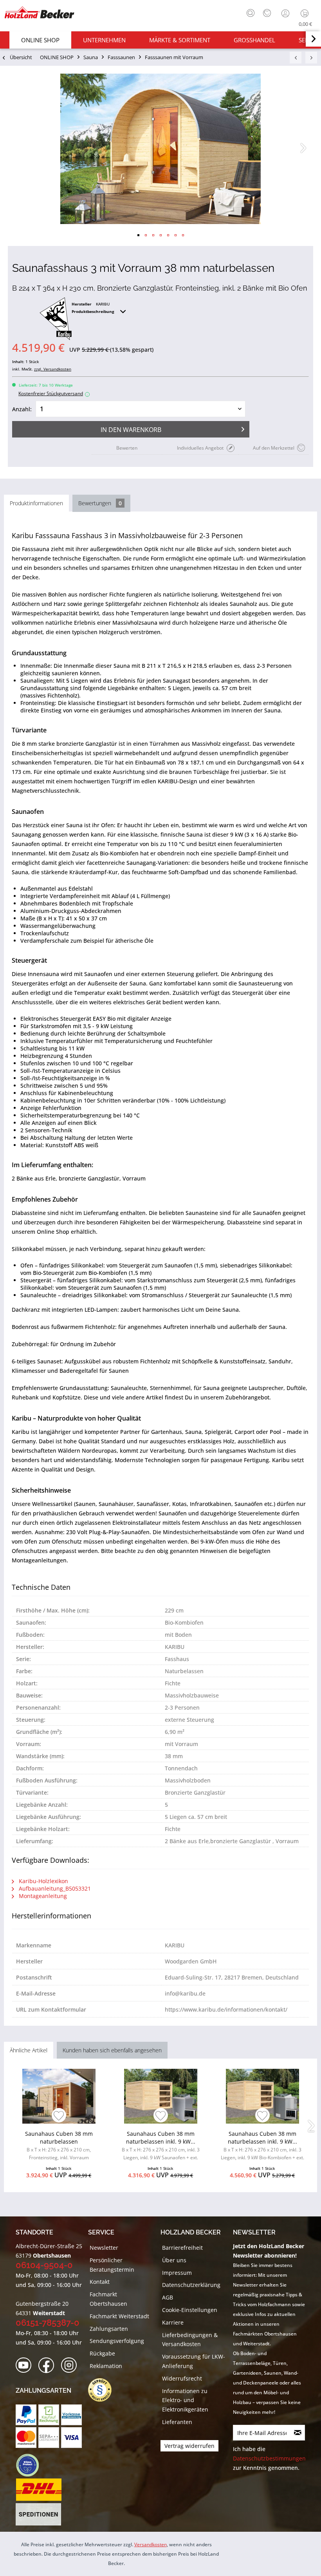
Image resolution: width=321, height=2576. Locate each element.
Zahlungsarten (109, 2329)
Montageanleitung (42, 1896)
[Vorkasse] (71, 2415)
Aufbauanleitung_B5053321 (54, 1888)
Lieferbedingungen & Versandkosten (190, 2340)
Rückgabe (102, 2353)
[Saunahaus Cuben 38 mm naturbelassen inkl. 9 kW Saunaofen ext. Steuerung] (161, 2096)
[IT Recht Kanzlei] (104, 2390)
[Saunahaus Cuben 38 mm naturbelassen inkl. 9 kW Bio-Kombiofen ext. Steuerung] (262, 2096)
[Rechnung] (49, 2415)
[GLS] (27, 2465)
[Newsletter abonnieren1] (298, 2433)
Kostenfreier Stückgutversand (53, 393)
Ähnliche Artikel (29, 2050)
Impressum (177, 2273)
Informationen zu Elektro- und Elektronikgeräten (185, 2400)
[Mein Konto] (286, 13)
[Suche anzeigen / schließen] (251, 13)
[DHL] (39, 2490)
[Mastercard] (26, 2438)
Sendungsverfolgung (117, 2341)
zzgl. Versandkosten (53, 369)
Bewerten (127, 448)
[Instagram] (71, 2365)
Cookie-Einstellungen (190, 2310)
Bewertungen (100, 503)
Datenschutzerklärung (191, 2285)
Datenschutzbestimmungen (269, 2458)
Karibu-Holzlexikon (43, 1881)
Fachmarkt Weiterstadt (119, 2316)
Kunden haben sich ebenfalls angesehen (112, 2050)
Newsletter (104, 2248)
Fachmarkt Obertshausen (108, 2299)
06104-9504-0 (44, 2265)
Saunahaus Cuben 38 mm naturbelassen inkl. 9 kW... (161, 2147)
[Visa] (71, 2438)
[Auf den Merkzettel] (59, 2116)
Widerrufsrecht (182, 2378)
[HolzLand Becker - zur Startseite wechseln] (39, 13)
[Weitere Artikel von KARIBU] (56, 319)
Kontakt (100, 2282)
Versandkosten (151, 2544)
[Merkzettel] (267, 13)
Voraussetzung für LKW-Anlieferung (194, 2361)
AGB (168, 2297)
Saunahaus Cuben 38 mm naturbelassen (59, 2145)
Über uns (174, 2260)
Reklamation (106, 2366)
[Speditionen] (39, 2515)
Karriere (173, 2322)
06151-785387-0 (48, 2323)
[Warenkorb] (306, 13)
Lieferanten (177, 2422)
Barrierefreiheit (182, 2248)
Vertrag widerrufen (189, 2446)
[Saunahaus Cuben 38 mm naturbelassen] (59, 2096)
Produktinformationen (36, 503)
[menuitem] (249, 12)
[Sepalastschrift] (49, 2438)
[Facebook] (49, 2365)
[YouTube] (26, 2365)
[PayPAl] (26, 2415)
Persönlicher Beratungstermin (112, 2265)
